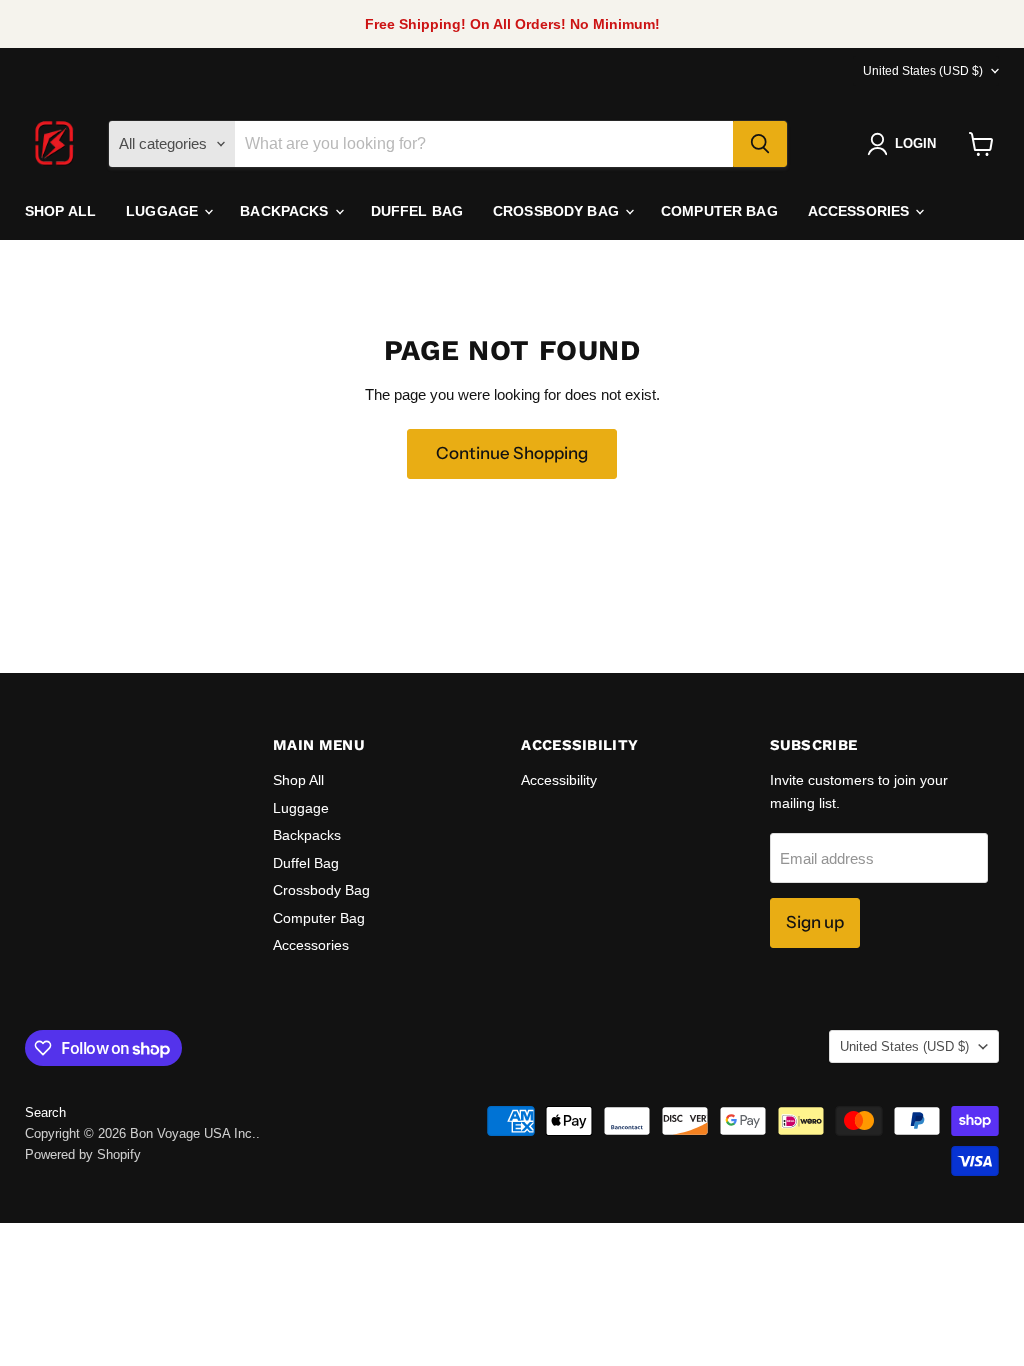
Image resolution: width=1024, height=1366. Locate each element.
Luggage (164, 211)
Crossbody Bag (558, 211)
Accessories (861, 211)
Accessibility (559, 780)
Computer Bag (719, 211)
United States (923, 71)
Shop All (60, 211)
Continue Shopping (512, 453)
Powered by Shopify (83, 1154)
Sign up (815, 922)
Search (45, 1112)
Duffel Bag (417, 211)
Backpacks (286, 211)
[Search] (760, 144)
